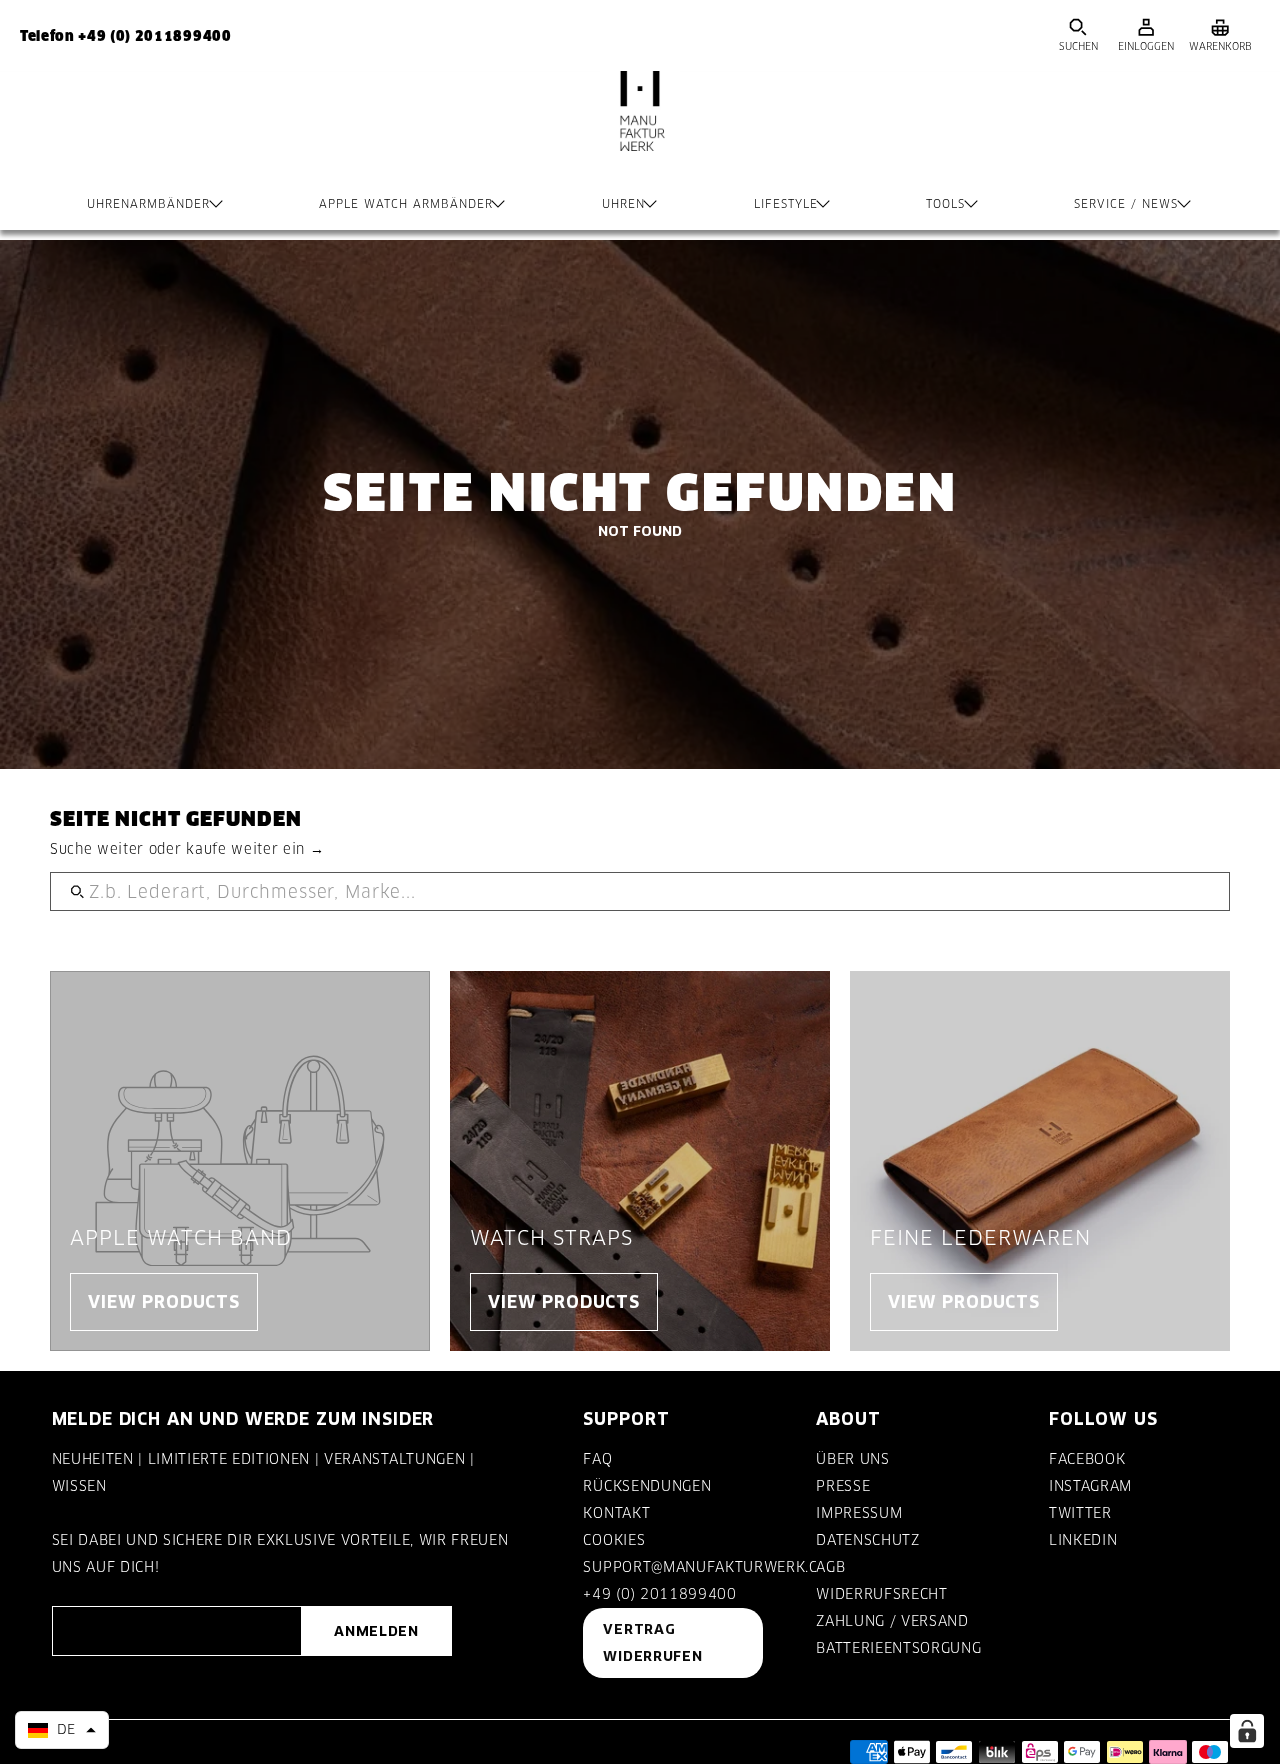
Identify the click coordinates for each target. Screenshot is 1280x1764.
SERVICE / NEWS (1126, 204)
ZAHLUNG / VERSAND (892, 1621)
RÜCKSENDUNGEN (647, 1486)
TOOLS (945, 204)
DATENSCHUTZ (867, 1540)
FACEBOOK (1087, 1459)
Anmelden (376, 1631)
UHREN (623, 204)
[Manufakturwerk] (640, 131)
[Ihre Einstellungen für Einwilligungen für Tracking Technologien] (1247, 1731)
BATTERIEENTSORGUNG (898, 1648)
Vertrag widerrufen (652, 1642)
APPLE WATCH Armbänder (406, 204)
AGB (830, 1567)
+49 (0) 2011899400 (659, 1594)
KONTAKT (616, 1513)
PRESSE (843, 1486)
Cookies (614, 1540)
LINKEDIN (1083, 1540)
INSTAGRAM (1090, 1486)
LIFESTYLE (786, 204)
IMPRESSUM (859, 1513)
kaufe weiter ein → (255, 849)
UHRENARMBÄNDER (148, 204)
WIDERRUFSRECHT (881, 1594)
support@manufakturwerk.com (712, 1567)
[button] (62, 1730)
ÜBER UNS (852, 1459)
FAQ (597, 1459)
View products (164, 1301)
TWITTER (1080, 1513)
